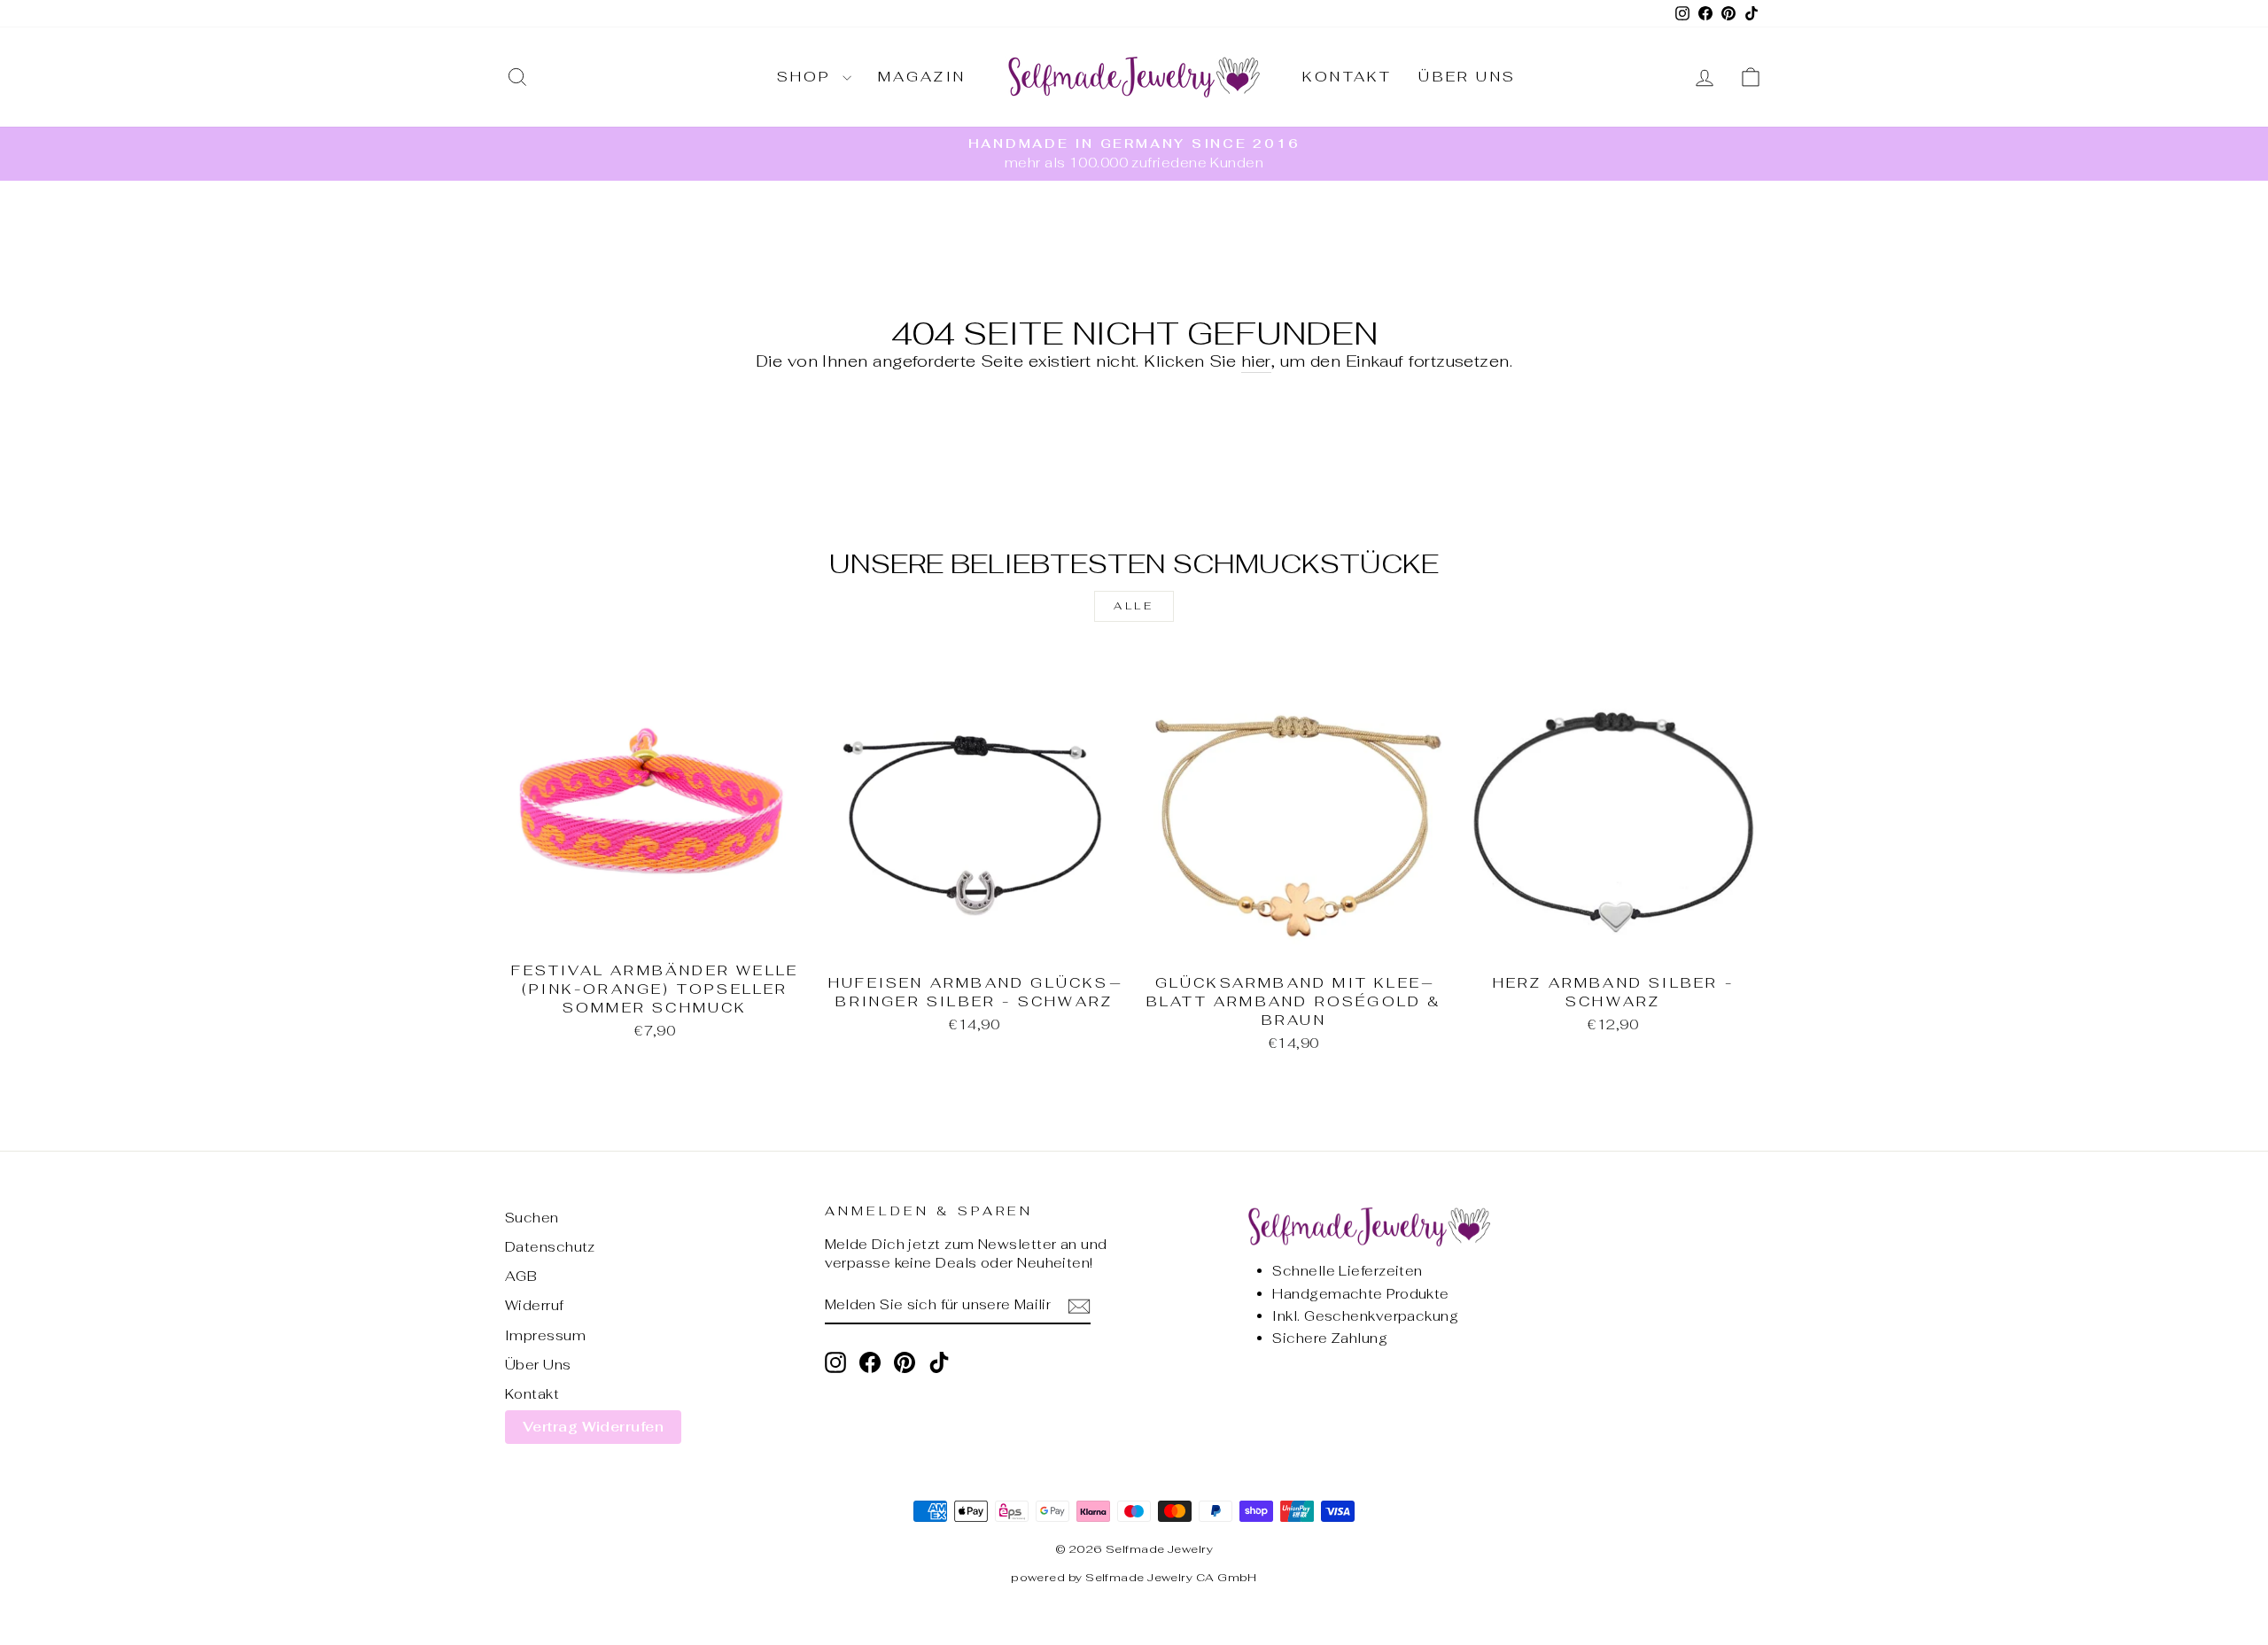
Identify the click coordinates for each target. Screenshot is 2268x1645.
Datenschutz (550, 1247)
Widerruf (535, 1305)
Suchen (532, 1218)
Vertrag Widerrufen (593, 1427)
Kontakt (1347, 77)
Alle (1134, 606)
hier (1256, 361)
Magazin (922, 77)
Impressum (545, 1335)
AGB (521, 1276)
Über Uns (1467, 77)
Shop (808, 77)
